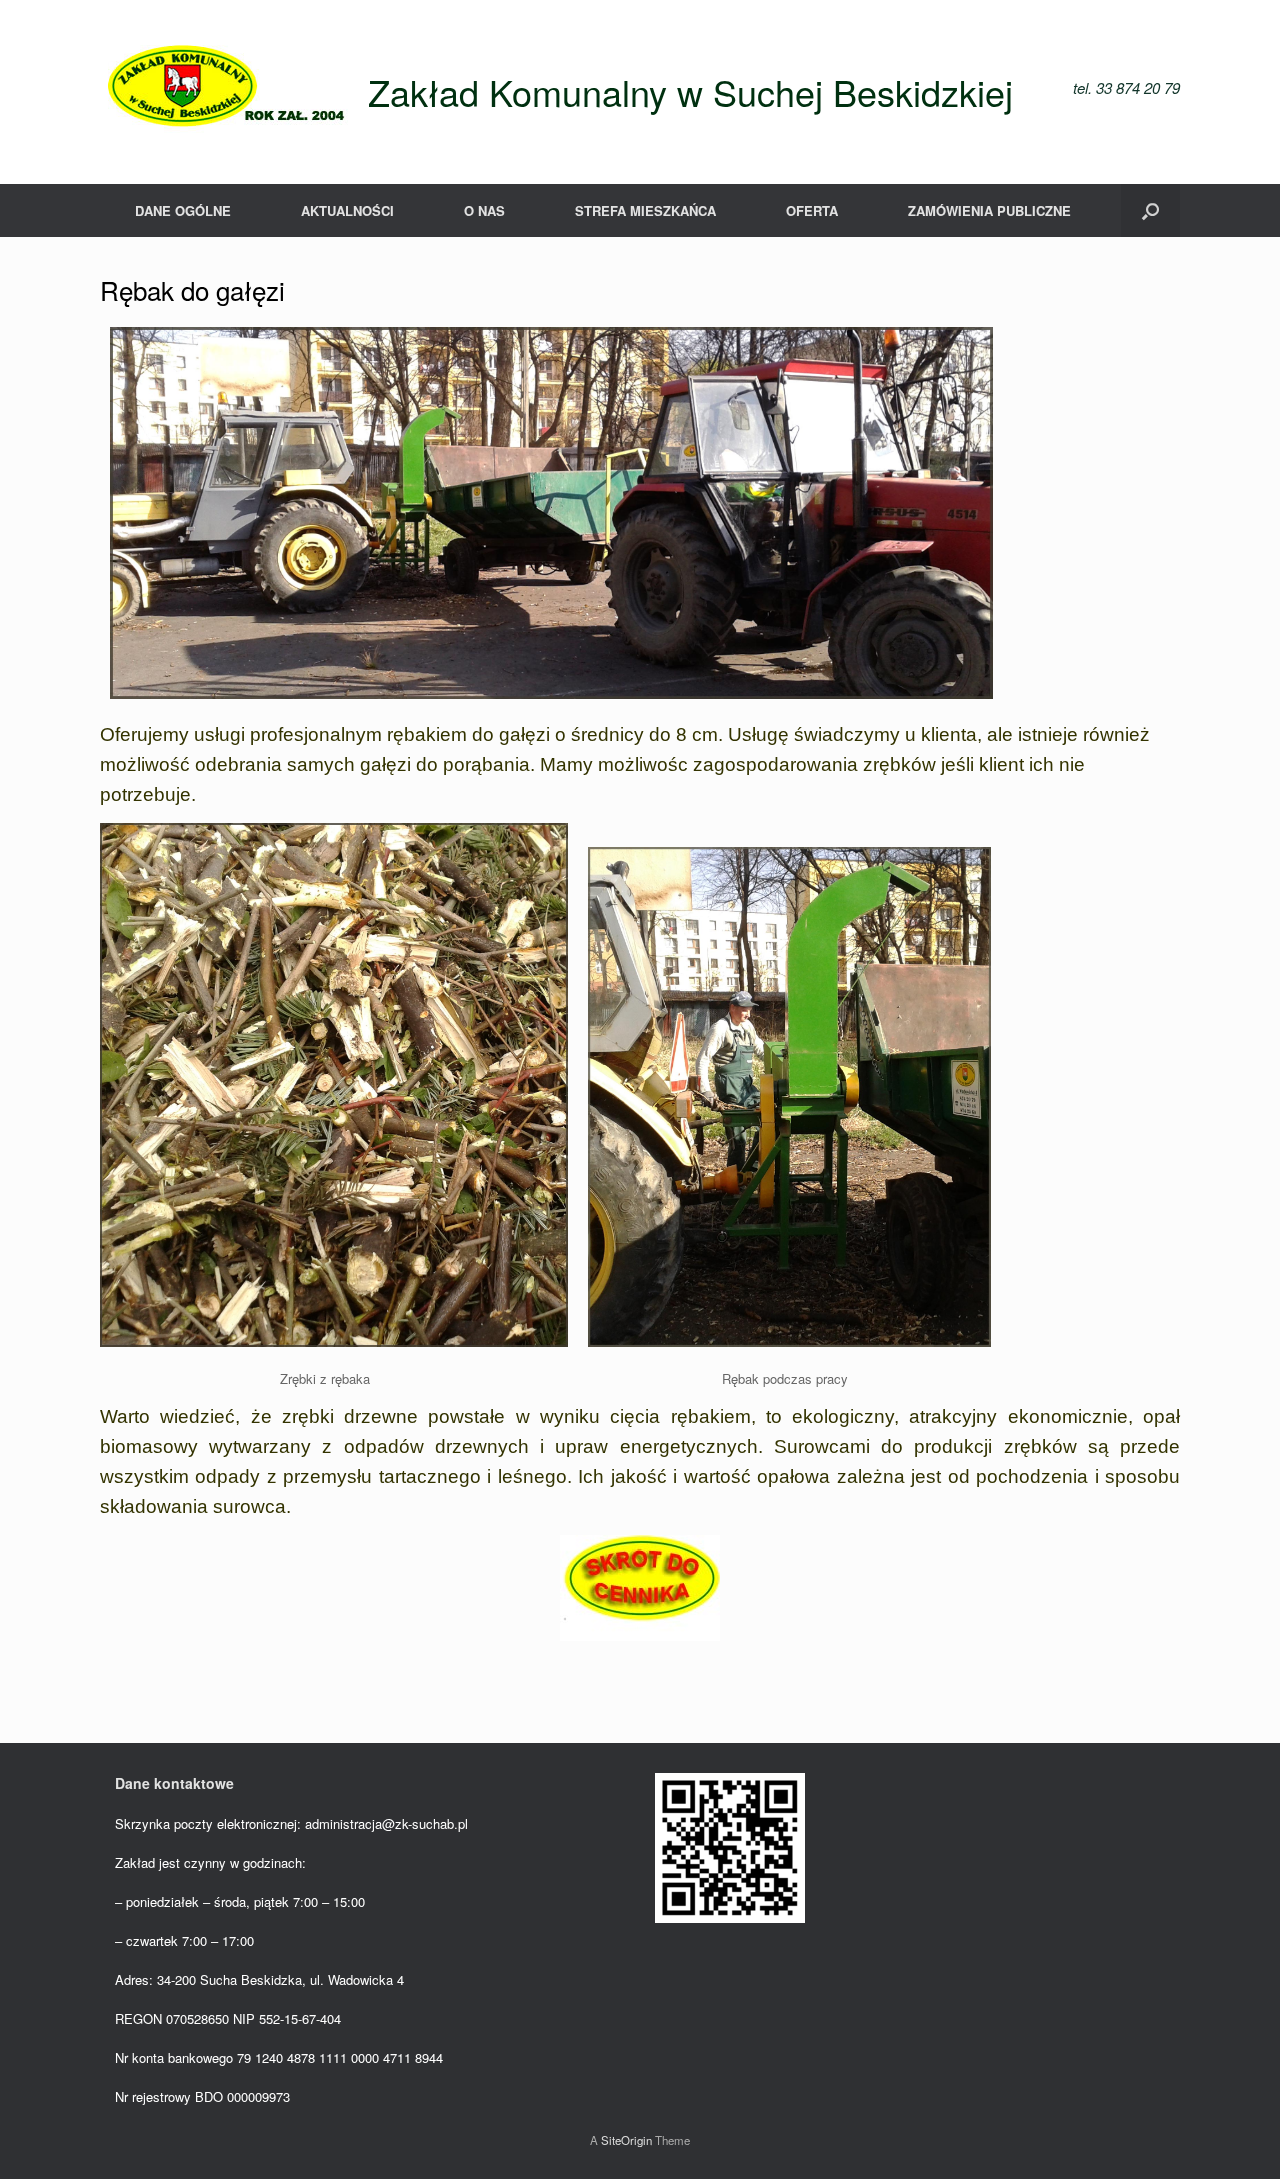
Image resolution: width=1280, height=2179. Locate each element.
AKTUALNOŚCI (347, 210)
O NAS (484, 210)
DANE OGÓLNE (183, 210)
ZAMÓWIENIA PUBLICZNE (989, 210)
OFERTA (812, 210)
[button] (1150, 210)
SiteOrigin (626, 2140)
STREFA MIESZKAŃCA (645, 210)
